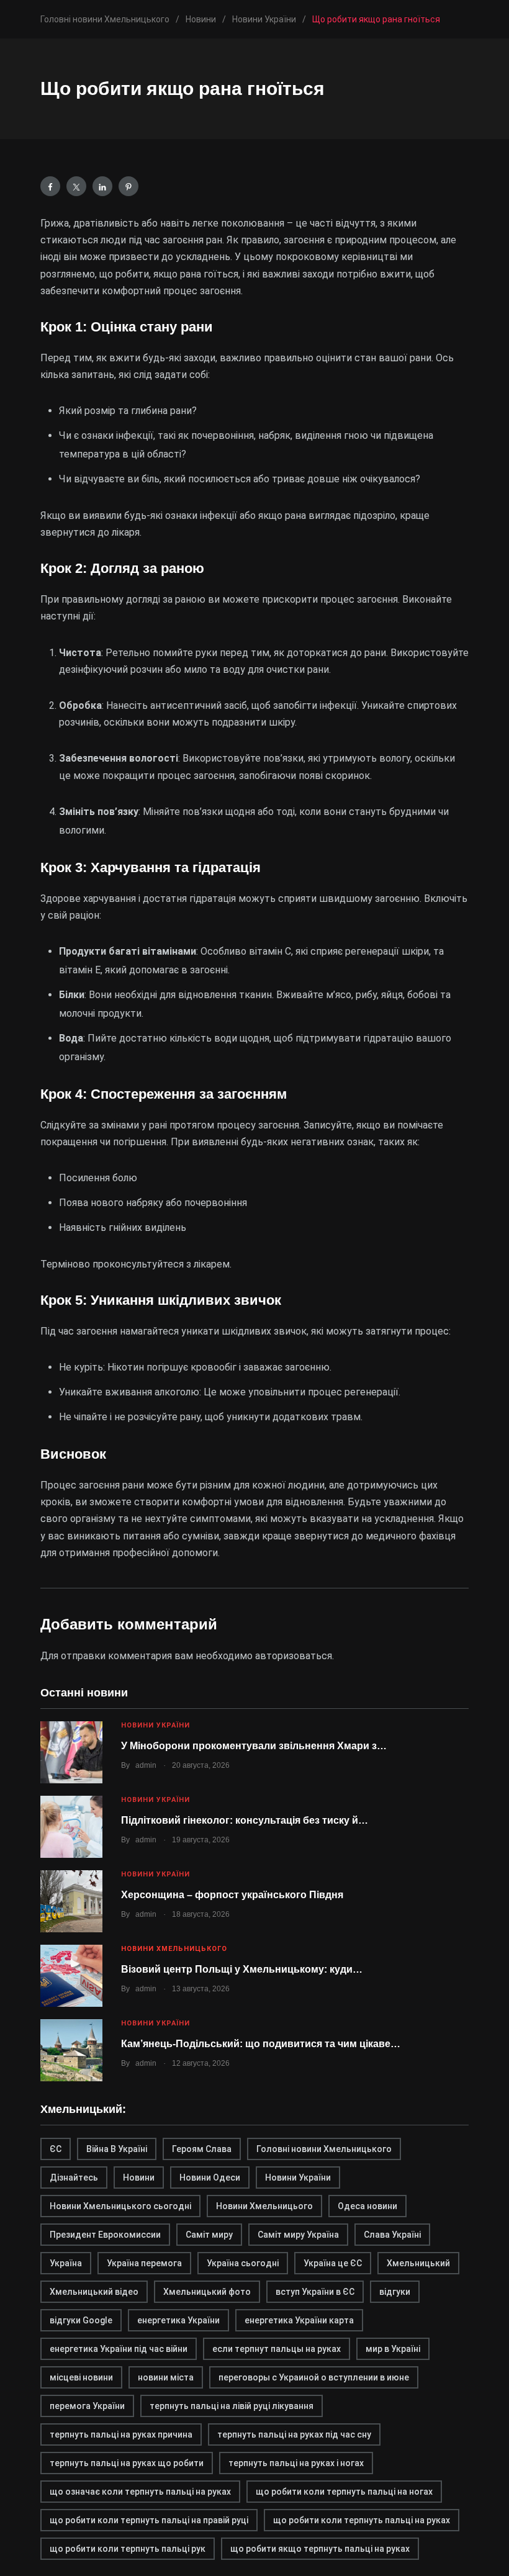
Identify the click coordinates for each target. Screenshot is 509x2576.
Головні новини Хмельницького (324, 2149)
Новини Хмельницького (174, 1949)
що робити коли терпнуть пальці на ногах (344, 2492)
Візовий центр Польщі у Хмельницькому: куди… (242, 1969)
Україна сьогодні (243, 2263)
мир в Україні (393, 2349)
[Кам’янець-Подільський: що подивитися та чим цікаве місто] (71, 2050)
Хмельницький (418, 2263)
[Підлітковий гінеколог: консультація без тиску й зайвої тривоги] (71, 1827)
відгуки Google (81, 2320)
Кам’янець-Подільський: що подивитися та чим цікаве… (261, 2044)
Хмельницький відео (94, 2292)
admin (146, 1765)
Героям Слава (202, 2149)
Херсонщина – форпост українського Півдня (232, 1895)
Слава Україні (392, 2235)
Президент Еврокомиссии (105, 2235)
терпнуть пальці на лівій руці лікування (232, 2406)
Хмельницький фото (207, 2292)
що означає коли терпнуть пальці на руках (140, 2492)
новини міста (166, 2377)
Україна (66, 2263)
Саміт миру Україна (298, 2235)
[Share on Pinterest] (128, 186)
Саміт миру (209, 2235)
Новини (139, 2177)
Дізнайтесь (74, 2177)
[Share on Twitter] (76, 186)
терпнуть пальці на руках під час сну (294, 2434)
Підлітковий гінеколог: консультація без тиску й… (245, 1820)
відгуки (395, 2292)
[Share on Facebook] (50, 186)
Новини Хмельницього (264, 2206)
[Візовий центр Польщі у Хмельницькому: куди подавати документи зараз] (71, 1976)
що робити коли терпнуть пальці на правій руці (149, 2520)
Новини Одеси (210, 2177)
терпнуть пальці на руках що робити (127, 2463)
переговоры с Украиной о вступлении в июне (314, 2377)
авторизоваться (294, 1656)
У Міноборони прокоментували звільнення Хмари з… (254, 1746)
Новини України (155, 1725)
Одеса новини (367, 2206)
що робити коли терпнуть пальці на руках (362, 2520)
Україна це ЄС (333, 2263)
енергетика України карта (299, 2320)
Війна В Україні (117, 2149)
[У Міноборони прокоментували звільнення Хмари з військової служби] (71, 1752)
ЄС (56, 2149)
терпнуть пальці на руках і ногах (296, 2463)
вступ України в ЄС (315, 2292)
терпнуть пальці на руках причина (121, 2434)
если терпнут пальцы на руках (277, 2349)
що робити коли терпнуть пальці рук (128, 2549)
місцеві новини (81, 2377)
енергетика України (178, 2320)
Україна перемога (144, 2263)
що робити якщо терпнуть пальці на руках (320, 2549)
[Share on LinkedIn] (102, 186)
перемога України (87, 2406)
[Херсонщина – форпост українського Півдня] (71, 1901)
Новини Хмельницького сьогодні (120, 2206)
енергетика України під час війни (119, 2349)
